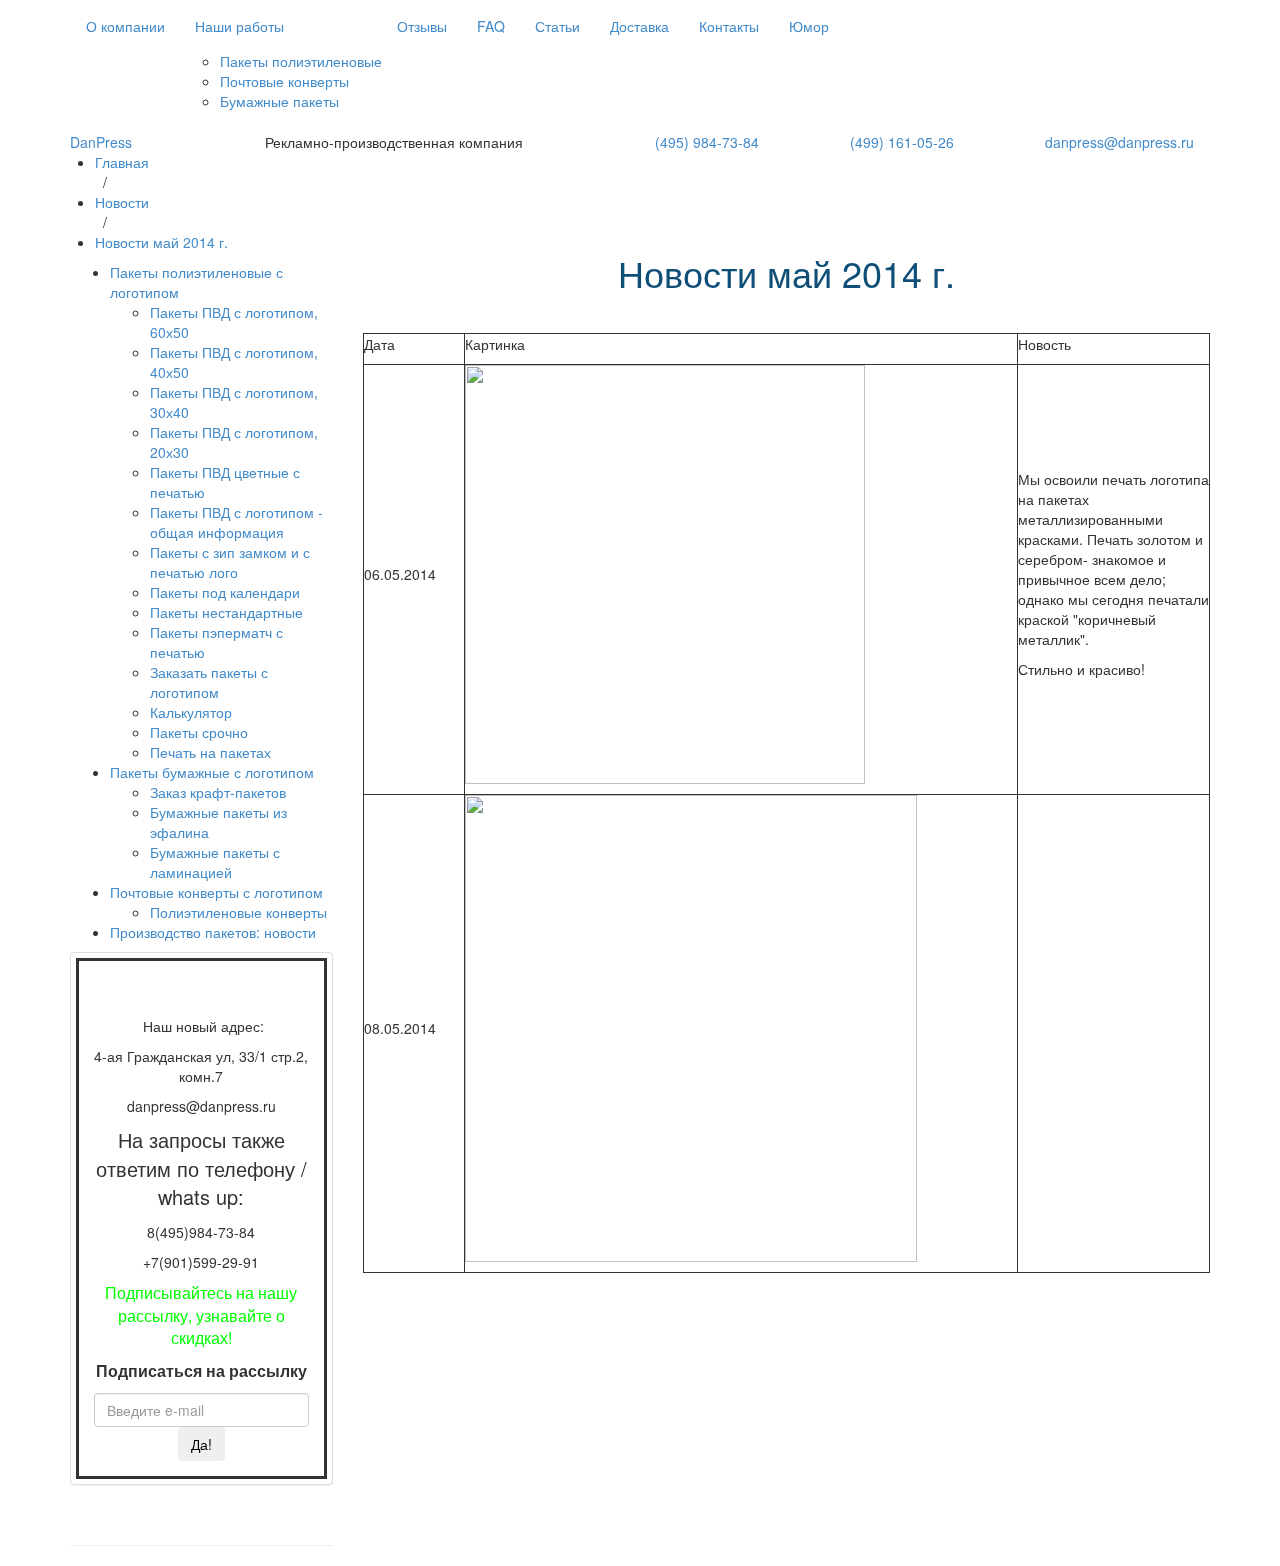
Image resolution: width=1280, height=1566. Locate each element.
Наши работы (239, 26)
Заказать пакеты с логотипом (209, 682)
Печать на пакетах (210, 752)
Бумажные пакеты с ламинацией (215, 862)
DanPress (101, 142)
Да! (201, 1444)
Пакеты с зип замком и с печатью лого (230, 562)
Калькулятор (191, 712)
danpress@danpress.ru (1119, 142)
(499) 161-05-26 (902, 142)
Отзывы (422, 26)
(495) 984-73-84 (707, 142)
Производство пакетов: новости (213, 932)
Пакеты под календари (225, 592)
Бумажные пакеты (279, 101)
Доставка (639, 26)
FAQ (491, 26)
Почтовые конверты (284, 81)
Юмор (809, 26)
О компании (125, 26)
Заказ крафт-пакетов (218, 792)
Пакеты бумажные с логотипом (212, 772)
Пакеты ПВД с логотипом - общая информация (236, 522)
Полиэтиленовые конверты (238, 912)
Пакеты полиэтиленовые (301, 61)
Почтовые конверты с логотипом (216, 892)
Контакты (729, 26)
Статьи (557, 26)
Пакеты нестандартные (226, 612)
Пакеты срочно (199, 732)
